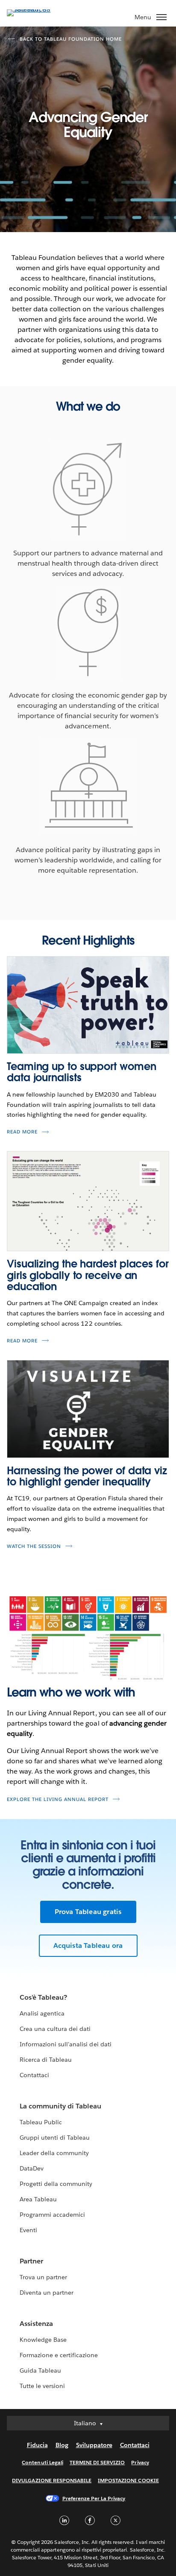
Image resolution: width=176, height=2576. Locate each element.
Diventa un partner (47, 2293)
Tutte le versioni (42, 2386)
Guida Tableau (40, 2370)
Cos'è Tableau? (43, 1997)
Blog (62, 2445)
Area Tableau (38, 2199)
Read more (22, 1132)
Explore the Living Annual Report (58, 1799)
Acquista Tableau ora (88, 1945)
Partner (31, 2261)
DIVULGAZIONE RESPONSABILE (52, 2480)
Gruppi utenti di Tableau (55, 2138)
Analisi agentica (42, 2013)
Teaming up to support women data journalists (81, 1072)
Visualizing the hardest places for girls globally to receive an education (88, 1275)
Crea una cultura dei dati (55, 2029)
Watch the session (34, 1546)
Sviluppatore (94, 2445)
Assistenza (36, 2324)
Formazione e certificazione (59, 2355)
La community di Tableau (60, 2106)
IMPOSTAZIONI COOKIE (128, 2480)
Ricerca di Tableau (46, 2060)
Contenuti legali (42, 2462)
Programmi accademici (52, 2215)
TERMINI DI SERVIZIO (97, 2462)
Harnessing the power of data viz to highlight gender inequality (87, 1476)
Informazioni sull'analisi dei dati (66, 2044)
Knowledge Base (43, 2340)
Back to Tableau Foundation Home (71, 39)
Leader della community (54, 2153)
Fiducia (37, 2445)
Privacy (140, 2462)
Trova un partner (43, 2277)
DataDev (32, 2168)
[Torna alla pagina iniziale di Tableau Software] (37, 9)
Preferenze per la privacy (94, 2498)
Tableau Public (41, 2122)
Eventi (28, 2230)
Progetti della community (56, 2184)
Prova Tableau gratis (88, 1912)
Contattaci (34, 2075)
